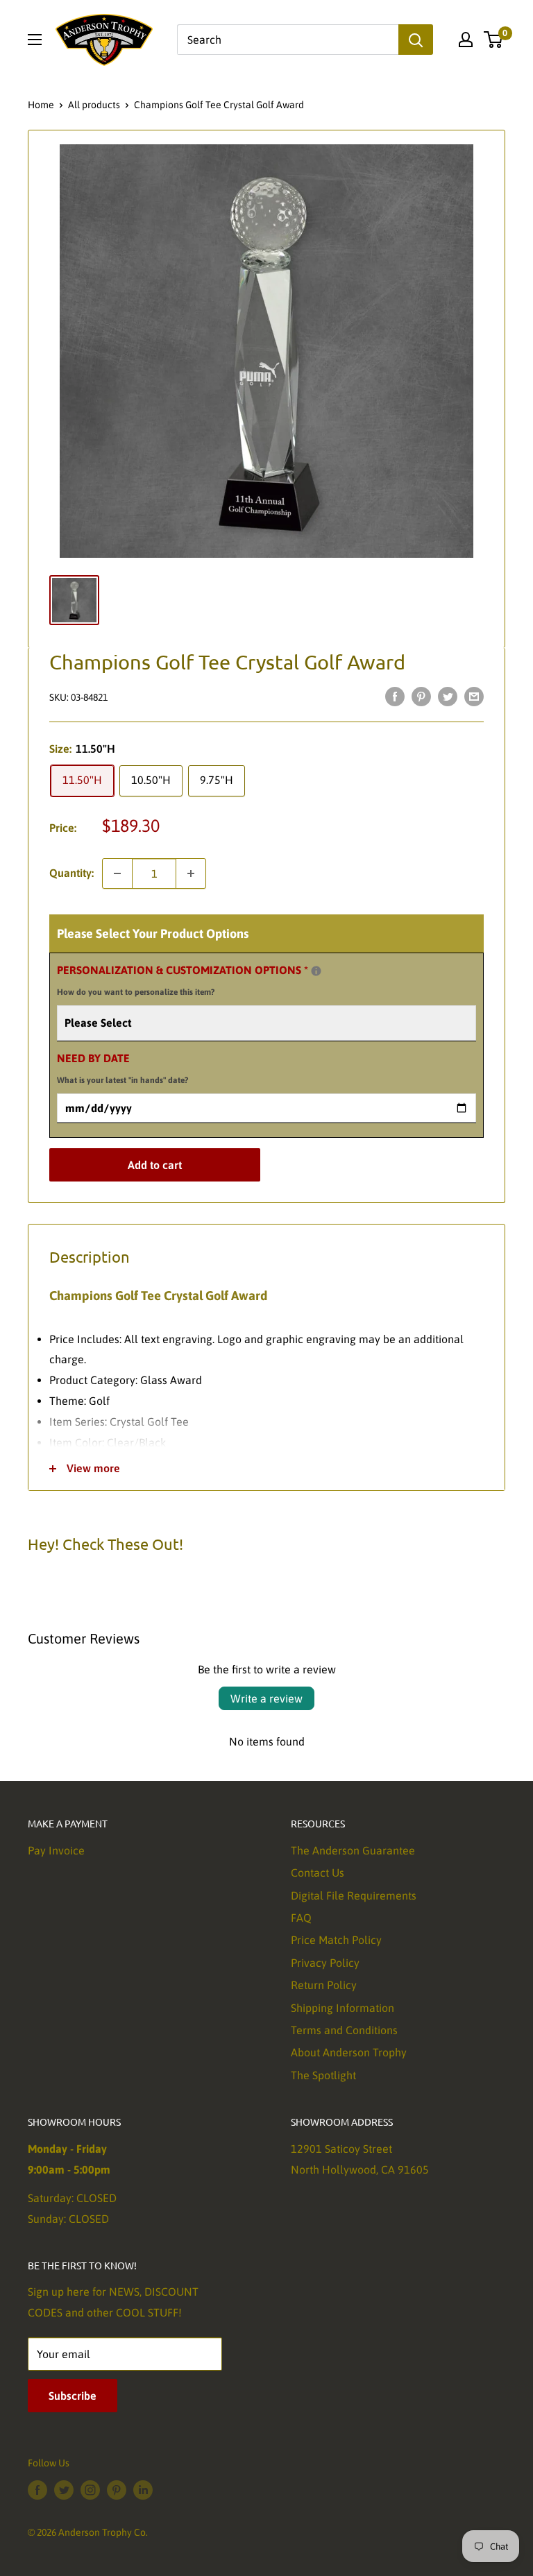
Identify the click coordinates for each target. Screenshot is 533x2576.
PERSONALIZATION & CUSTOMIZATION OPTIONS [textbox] (200, 979)
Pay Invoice (56, 1850)
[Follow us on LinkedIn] (143, 2490)
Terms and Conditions (344, 2030)
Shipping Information (342, 2008)
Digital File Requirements (354, 1895)
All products (94, 105)
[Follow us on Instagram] (90, 2490)
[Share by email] (474, 696)
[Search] (416, 40)
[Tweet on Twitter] (448, 696)
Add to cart (155, 1165)
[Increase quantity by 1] (191, 873)
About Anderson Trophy (349, 2052)
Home (41, 105)
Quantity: (71, 873)
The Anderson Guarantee (353, 1850)
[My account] (466, 40)
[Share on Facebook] (395, 696)
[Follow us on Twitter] (64, 2490)
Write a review (266, 1698)
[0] (494, 40)
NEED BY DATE (122, 1068)
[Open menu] (35, 40)
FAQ (301, 1918)
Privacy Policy (325, 1963)
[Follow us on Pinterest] (117, 2490)
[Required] (316, 971)
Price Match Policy (336, 1940)
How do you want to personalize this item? (136, 992)
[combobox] (288, 40)
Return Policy (324, 1985)
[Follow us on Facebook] (37, 2490)
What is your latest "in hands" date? (122, 1080)
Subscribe (73, 2396)
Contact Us (318, 1873)
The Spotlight (323, 2075)
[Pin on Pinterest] (421, 696)
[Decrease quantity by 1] (117, 873)
